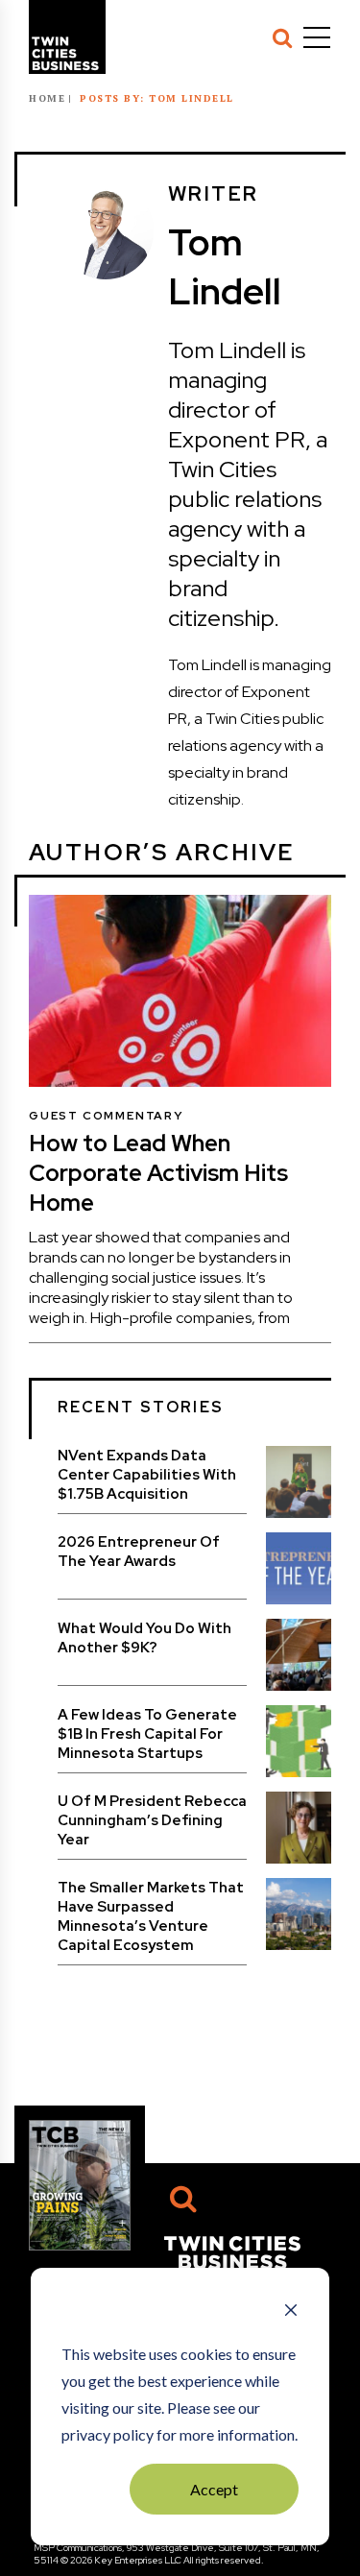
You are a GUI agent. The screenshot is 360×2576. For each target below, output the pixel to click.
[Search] (282, 37)
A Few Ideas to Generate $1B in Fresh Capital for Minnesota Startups (147, 1734)
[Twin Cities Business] (232, 2251)
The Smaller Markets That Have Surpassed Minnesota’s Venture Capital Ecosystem (151, 1916)
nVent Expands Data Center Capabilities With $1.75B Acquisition (147, 1475)
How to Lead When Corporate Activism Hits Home (158, 1173)
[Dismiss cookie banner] (291, 2312)
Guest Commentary (106, 1116)
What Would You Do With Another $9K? (144, 1638)
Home (47, 98)
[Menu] (317, 37)
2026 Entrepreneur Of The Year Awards (139, 1552)
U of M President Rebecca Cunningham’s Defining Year (152, 1820)
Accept (214, 2489)
